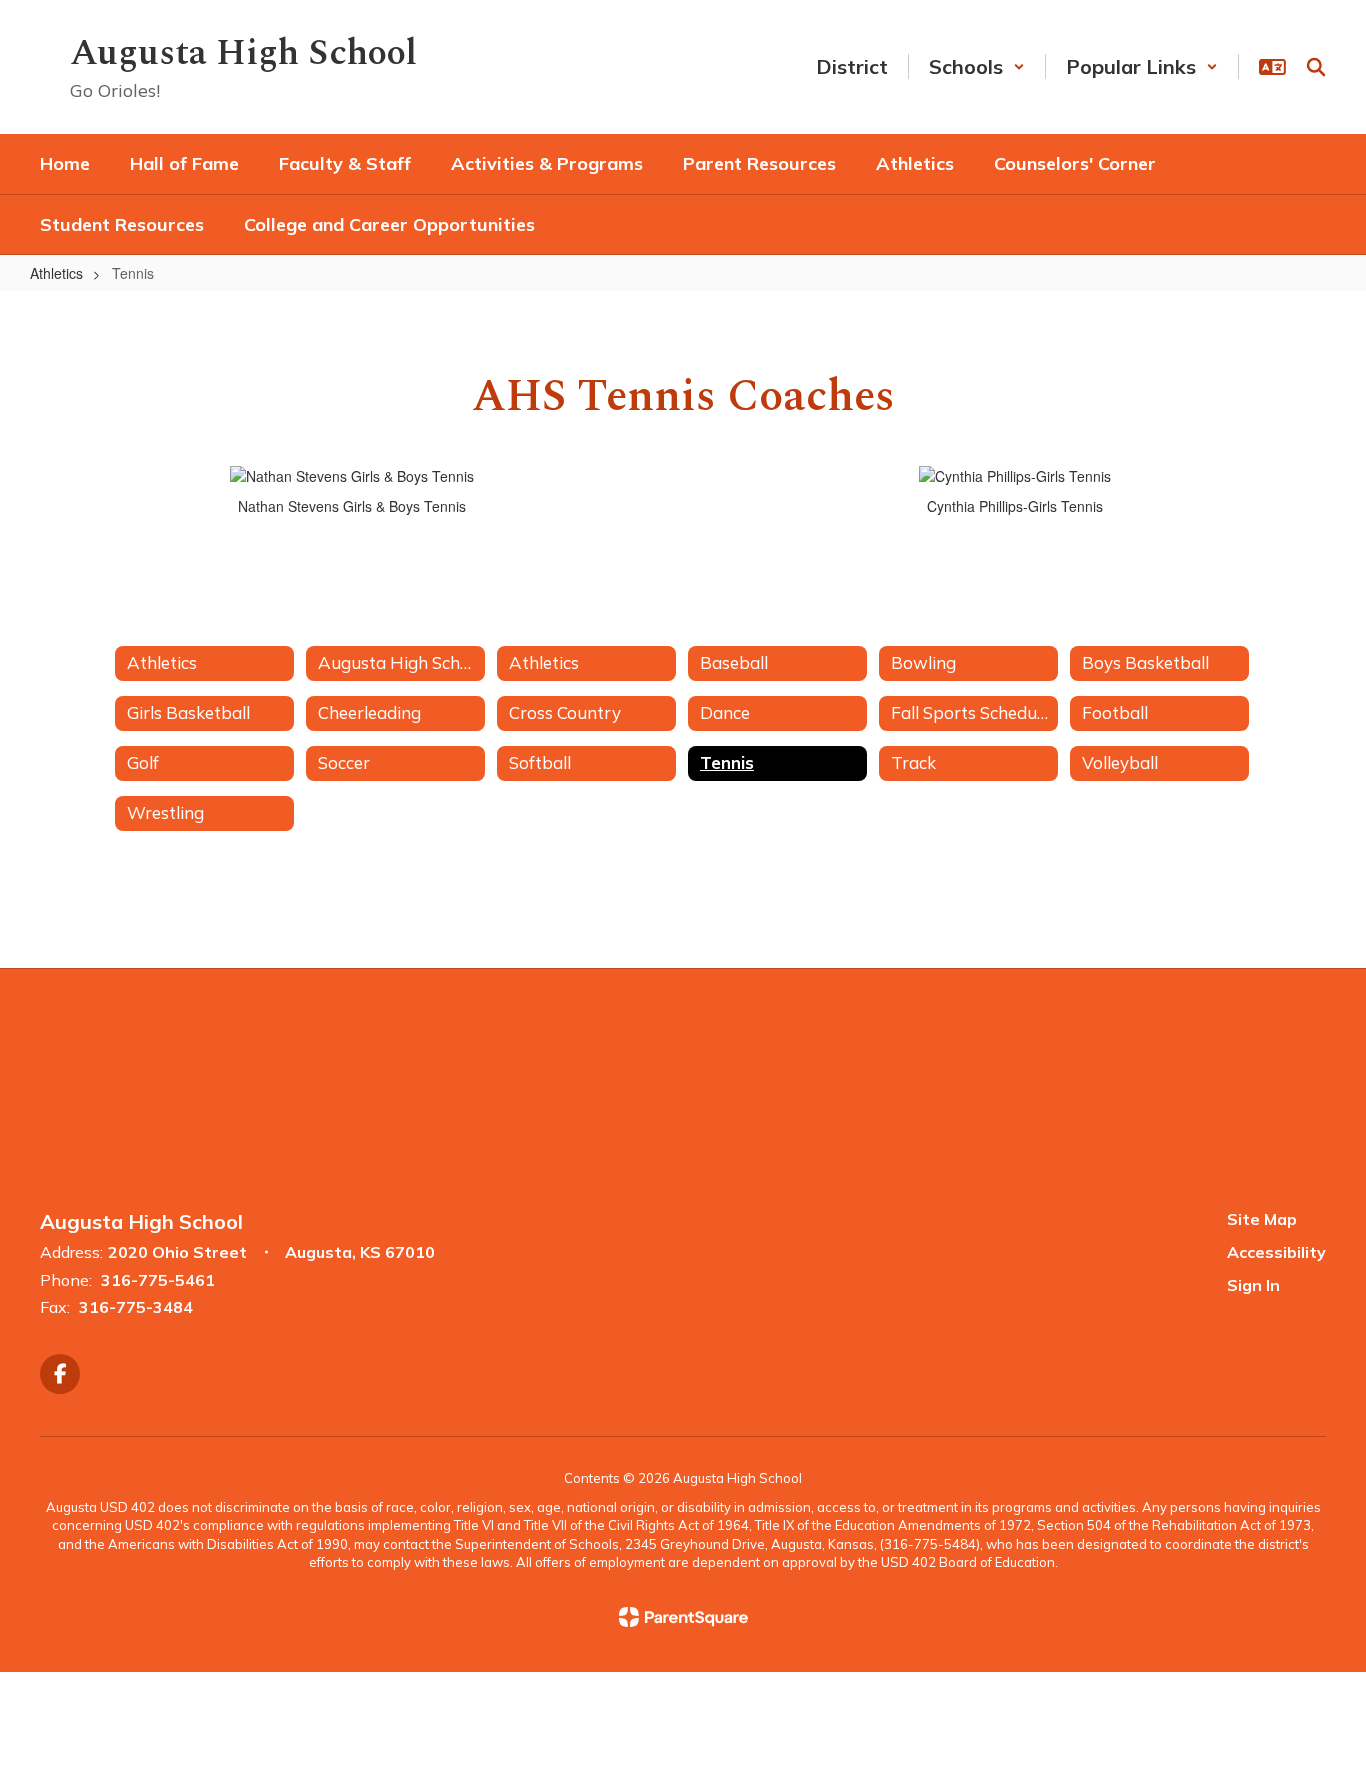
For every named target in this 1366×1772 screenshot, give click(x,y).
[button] (977, 66)
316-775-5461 (158, 1280)
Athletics (56, 273)
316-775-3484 (136, 1307)
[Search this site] (1316, 67)
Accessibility (1276, 1252)
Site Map (1262, 1219)
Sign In (1253, 1285)
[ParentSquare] (683, 1617)
